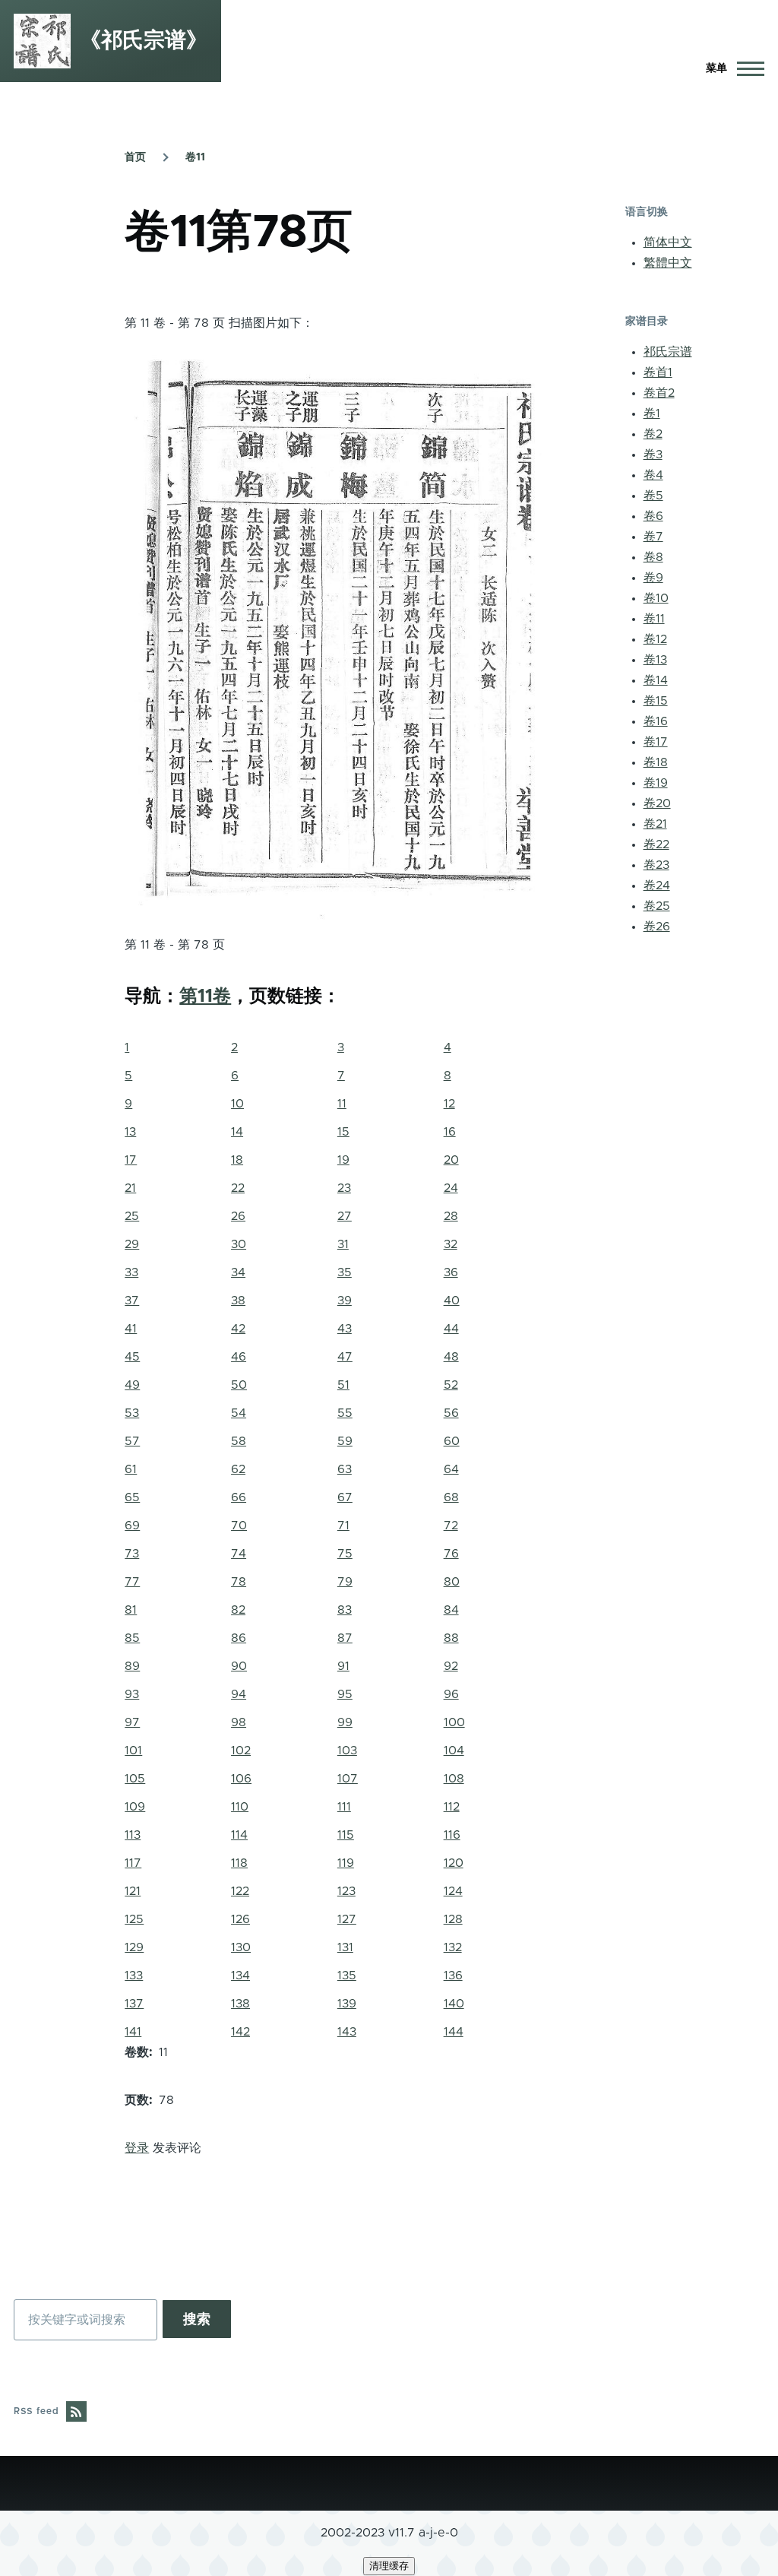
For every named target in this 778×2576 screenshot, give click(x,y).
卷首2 (659, 393)
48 (451, 1357)
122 (240, 1891)
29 (132, 1244)
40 (452, 1301)
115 (346, 1835)
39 (345, 1301)
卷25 (657, 906)
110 (240, 1807)
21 (130, 1188)
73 (132, 1554)
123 (346, 1891)
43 (345, 1329)
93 (132, 1694)
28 (451, 1216)
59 (345, 1441)
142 (240, 2032)
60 (452, 1441)
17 (131, 1160)
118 (239, 1863)
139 (347, 2004)
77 (132, 1582)
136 (453, 1976)
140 (454, 2004)
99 (345, 1722)
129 (134, 1947)
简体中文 (668, 242)
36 (451, 1272)
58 (239, 1441)
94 (239, 1694)
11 (342, 1104)
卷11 (195, 157)
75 (345, 1554)
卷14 (656, 680)
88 (451, 1638)
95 (345, 1694)
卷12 (655, 639)
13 (130, 1132)
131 (345, 1947)
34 (238, 1272)
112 (452, 1807)
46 (239, 1357)
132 (453, 1947)
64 (451, 1469)
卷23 (656, 865)
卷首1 (658, 372)
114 (239, 1835)
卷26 (657, 927)
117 (133, 1863)
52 (451, 1385)
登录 (137, 2148)
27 (345, 1216)
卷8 (653, 557)
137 (134, 2004)
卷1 (652, 413)
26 (238, 1216)
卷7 (653, 537)
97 (132, 1722)
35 (345, 1272)
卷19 (656, 783)
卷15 (656, 701)
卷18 (656, 762)
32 (451, 1244)
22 (238, 1188)
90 (239, 1666)
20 (451, 1160)
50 (239, 1385)
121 (133, 1891)
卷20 (657, 803)
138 (240, 2004)
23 (344, 1188)
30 (239, 1244)
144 (454, 2032)
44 (451, 1329)
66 (239, 1497)
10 (237, 1104)
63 (345, 1469)
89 (132, 1666)
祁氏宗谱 (668, 352)
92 (451, 1666)
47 (345, 1357)
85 (132, 1638)
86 (239, 1638)
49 (132, 1385)
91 (343, 1666)
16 (450, 1132)
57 (132, 1441)
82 (238, 1610)
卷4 (653, 475)
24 (451, 1188)
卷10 (656, 598)
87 (345, 1638)
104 (454, 1751)
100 (454, 1722)
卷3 (653, 455)
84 (451, 1610)
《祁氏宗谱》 (144, 41)
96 (451, 1694)
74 (239, 1554)
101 (133, 1751)
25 (132, 1216)
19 (343, 1160)
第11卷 (205, 996)
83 (345, 1610)
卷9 (653, 578)
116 (452, 1835)
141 (133, 2032)
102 (241, 1751)
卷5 (653, 496)
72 (451, 1526)
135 (347, 1976)
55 (345, 1413)
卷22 (656, 844)
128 (453, 1919)
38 (238, 1301)
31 (343, 1244)
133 (134, 1976)
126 (240, 1919)
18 (237, 1160)
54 (239, 1413)
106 (241, 1779)
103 (347, 1751)
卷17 (656, 742)
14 (237, 1132)
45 (132, 1357)
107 (348, 1779)
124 (453, 1891)
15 (343, 1132)
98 (239, 1722)
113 (133, 1835)
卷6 (653, 516)
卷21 (655, 824)
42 (238, 1329)
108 (454, 1779)
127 (347, 1919)
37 (132, 1301)
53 (132, 1413)
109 (135, 1807)
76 (451, 1554)
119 (346, 1863)
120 (454, 1863)
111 (344, 1807)
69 (132, 1526)
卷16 (656, 721)
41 (131, 1329)
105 (135, 1779)
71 (343, 1526)
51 (343, 1385)
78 (239, 1582)
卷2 (653, 434)
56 (451, 1413)
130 (241, 1947)
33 (131, 1272)
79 (345, 1582)
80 (452, 1582)
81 (131, 1610)
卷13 (655, 660)
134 (240, 1976)
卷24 (657, 886)
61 (131, 1469)
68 (451, 1497)
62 (238, 1469)
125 (134, 1919)
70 (239, 1526)
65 (132, 1497)
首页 (135, 157)
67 (345, 1497)
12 (449, 1104)
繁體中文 (668, 263)
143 (347, 2032)
